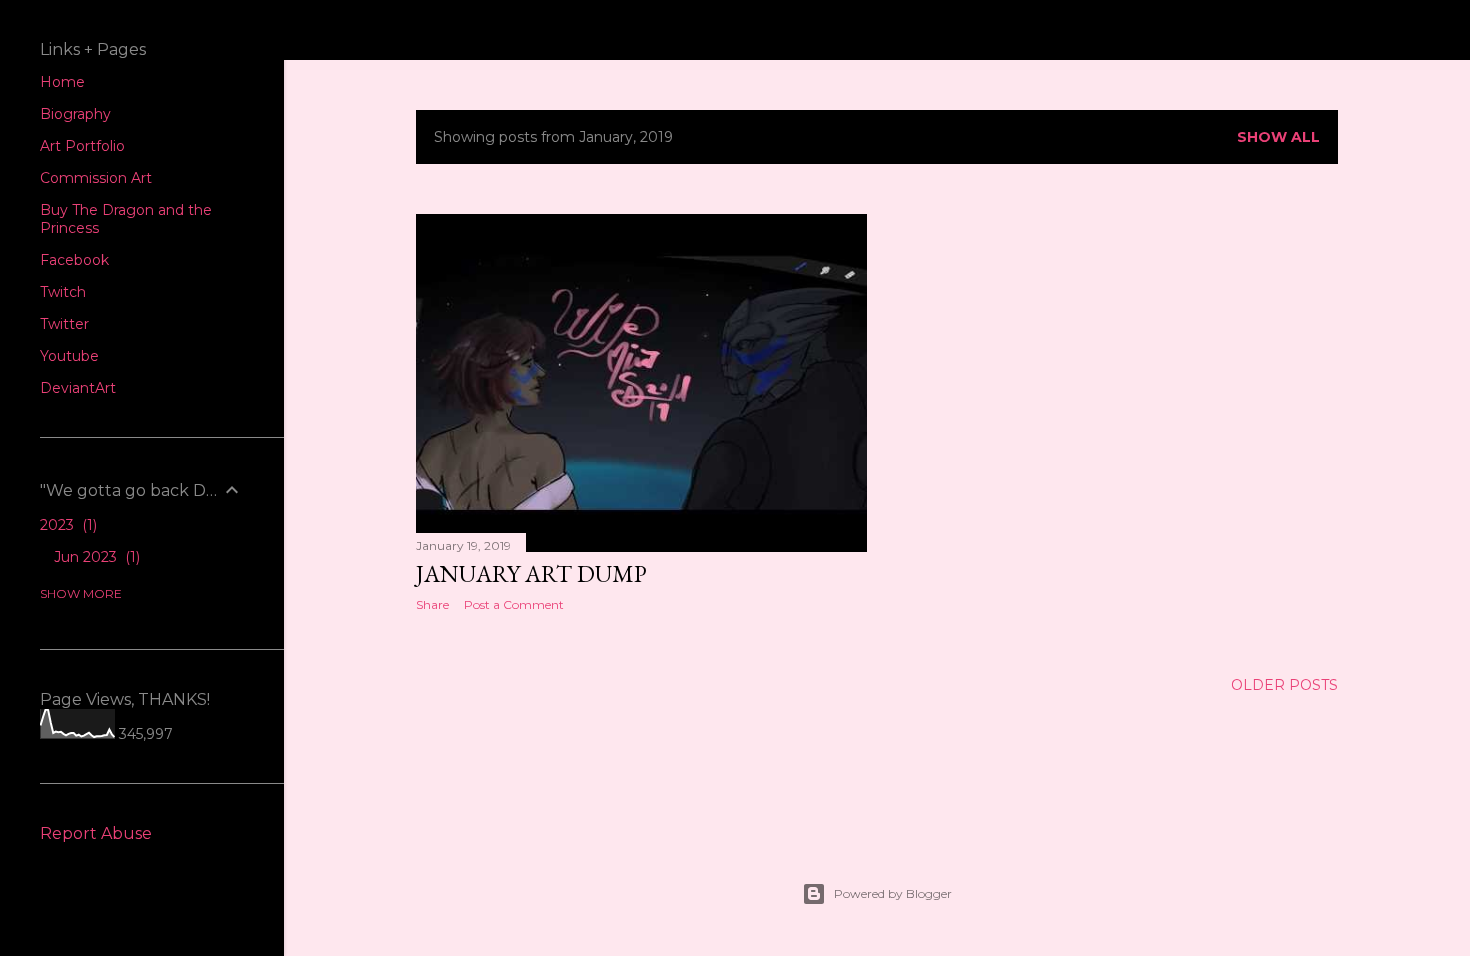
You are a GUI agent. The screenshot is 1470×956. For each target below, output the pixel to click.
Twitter (64, 324)
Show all (1278, 137)
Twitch (63, 292)
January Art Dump (531, 573)
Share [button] (432, 604)
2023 (66, 525)
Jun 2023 (95, 557)
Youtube (69, 356)
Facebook (74, 260)
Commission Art (96, 178)
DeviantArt (78, 388)
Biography (75, 114)
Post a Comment (514, 604)
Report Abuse (96, 833)
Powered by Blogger (893, 893)
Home (62, 82)
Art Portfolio (82, 146)
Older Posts (1284, 685)
